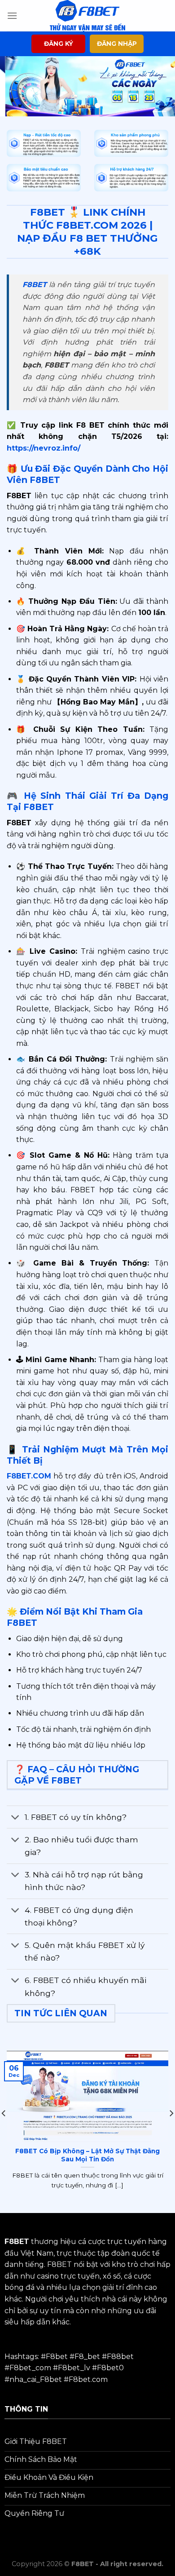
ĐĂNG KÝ (59, 44)
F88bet (120, 2357)
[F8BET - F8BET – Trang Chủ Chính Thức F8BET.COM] (87, 16)
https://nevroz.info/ (44, 448)
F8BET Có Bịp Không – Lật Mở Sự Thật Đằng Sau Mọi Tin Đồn (87, 2155)
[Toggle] (15, 1818)
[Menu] (12, 15)
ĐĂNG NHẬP (117, 44)
